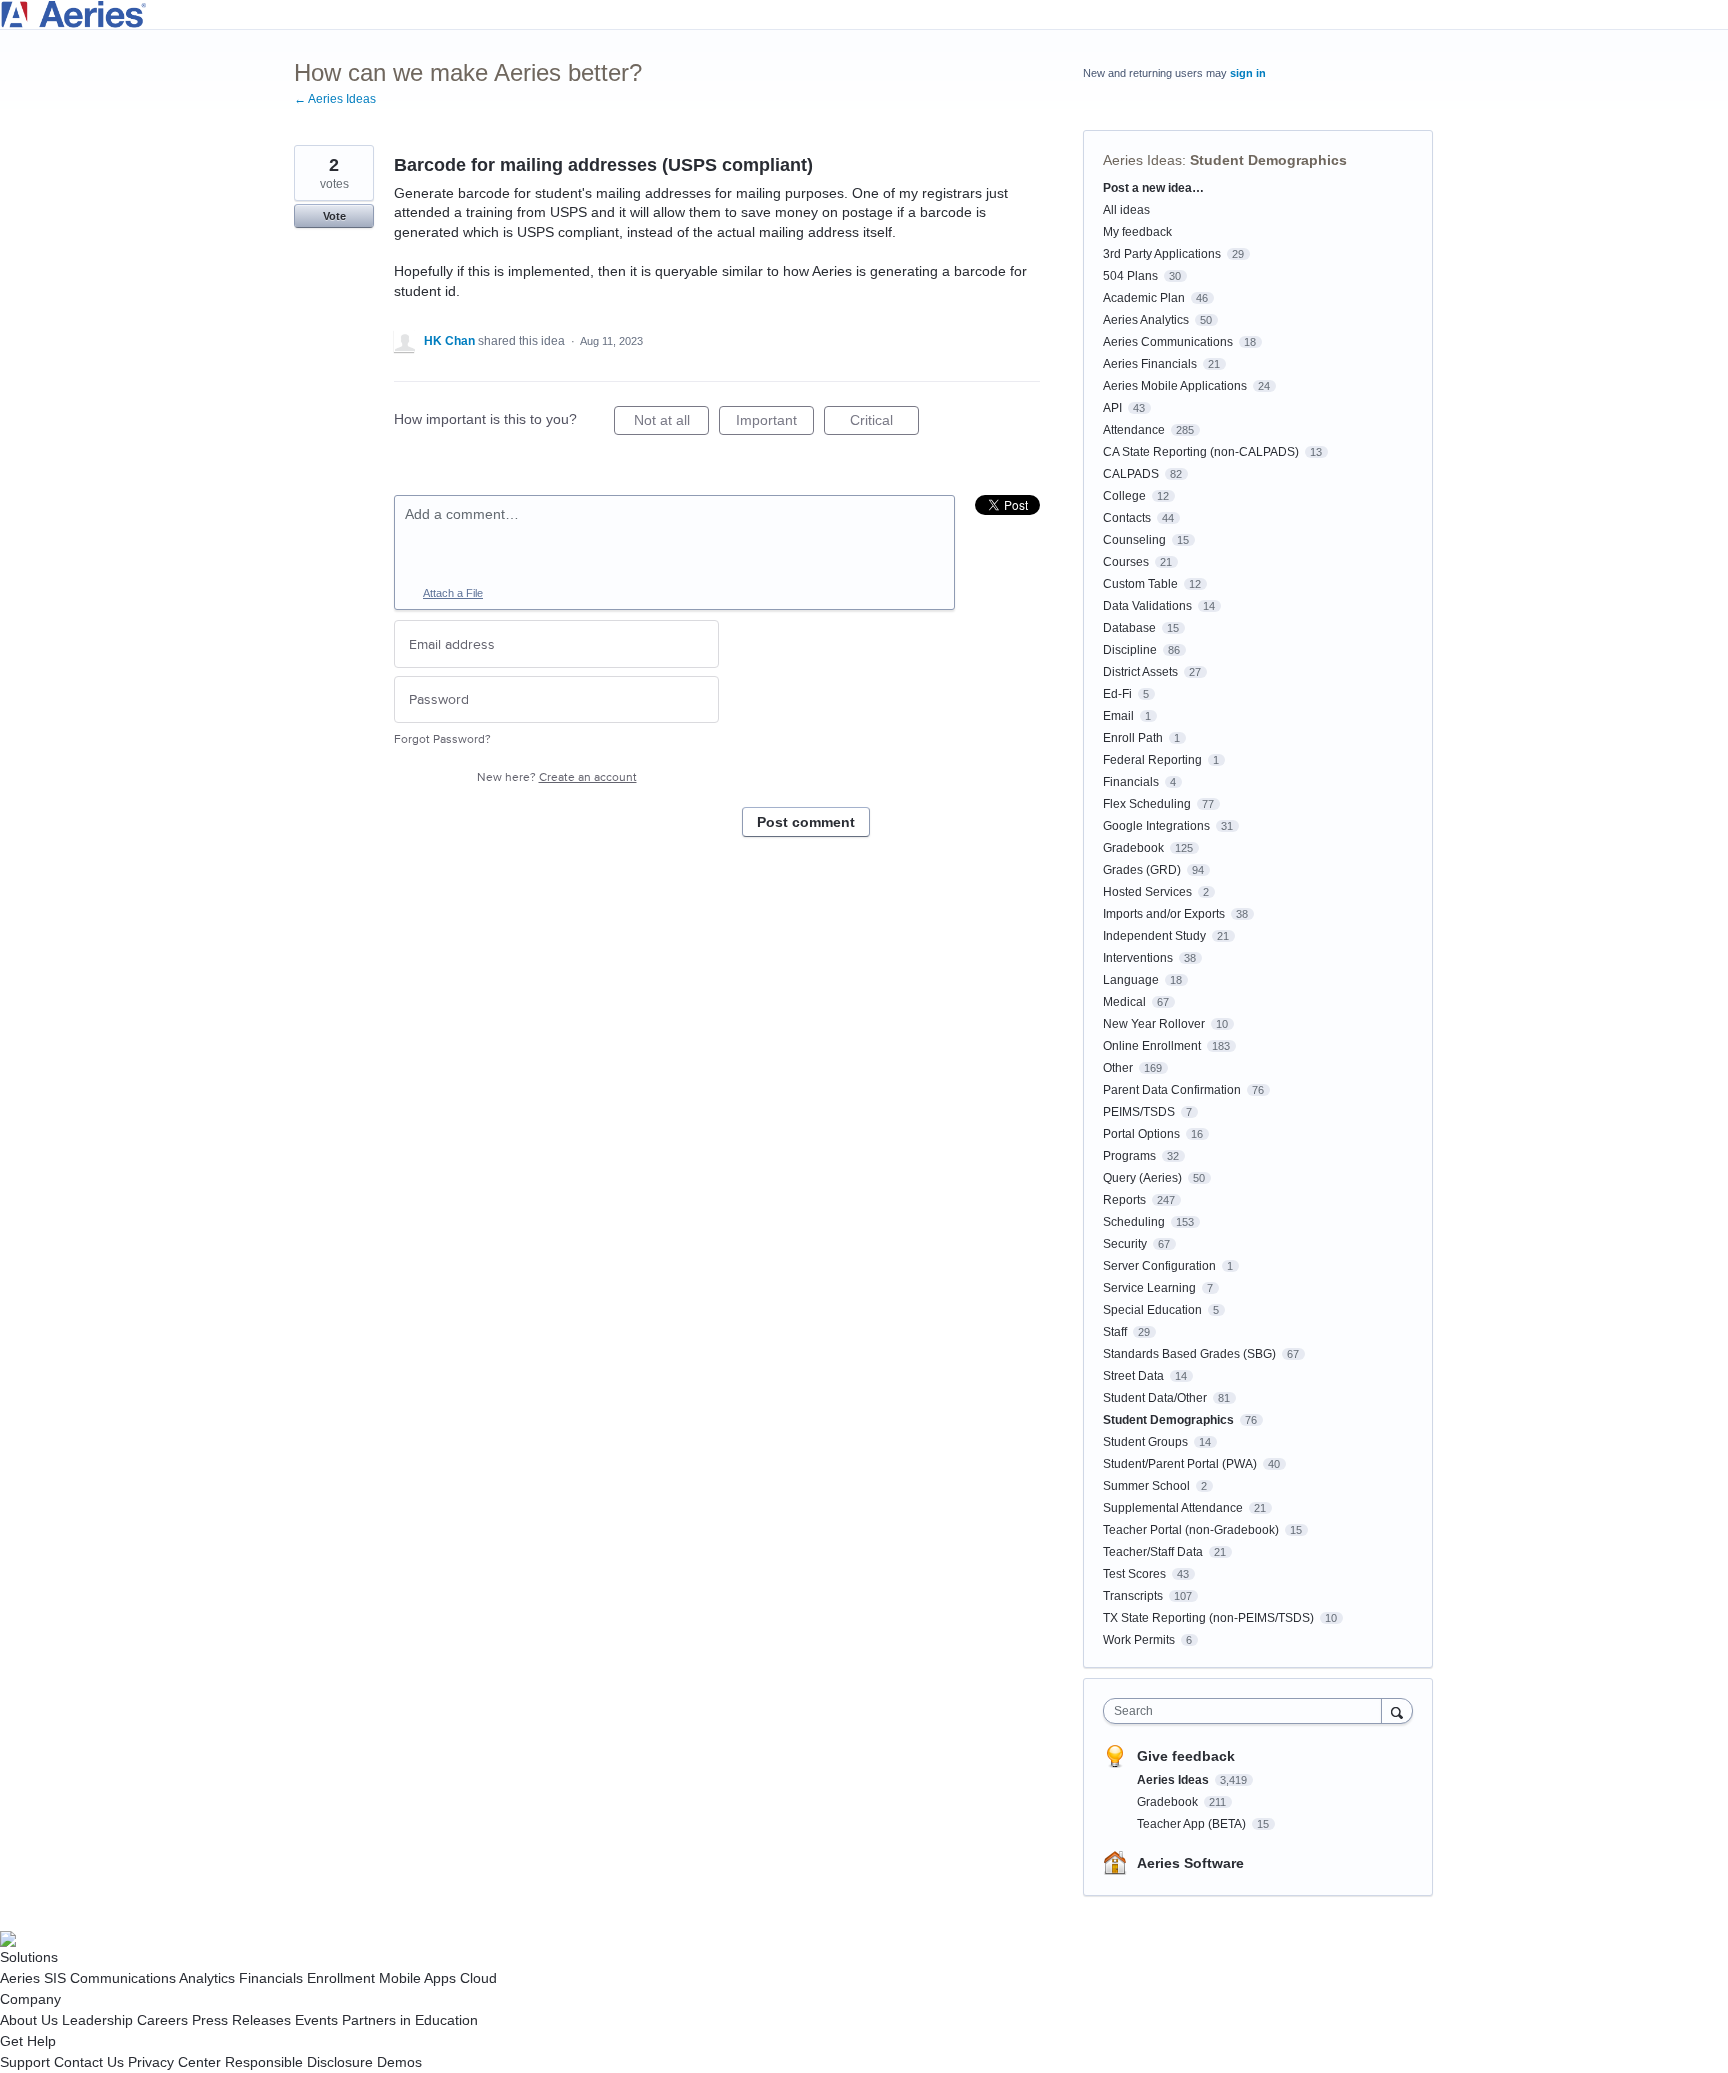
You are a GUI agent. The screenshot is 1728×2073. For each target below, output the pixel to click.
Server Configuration (1159, 1266)
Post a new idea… (1153, 188)
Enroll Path (1133, 738)
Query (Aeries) (1142, 1178)
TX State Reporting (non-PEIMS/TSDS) (1208, 1618)
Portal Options (1141, 1134)
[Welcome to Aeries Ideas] (864, 14)
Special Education (1152, 1310)
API (1112, 408)
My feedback (1137, 232)
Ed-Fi (1117, 694)
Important (775, 423)
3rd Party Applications (1162, 254)
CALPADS (1131, 474)
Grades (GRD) (1142, 870)
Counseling (1134, 540)
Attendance (1134, 430)
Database (1129, 628)
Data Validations (1147, 606)
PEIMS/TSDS (1139, 1112)
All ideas (1126, 210)
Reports (1124, 1200)
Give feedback (1186, 1756)
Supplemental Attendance (1173, 1508)
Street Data (1133, 1376)
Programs (1129, 1156)
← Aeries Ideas (335, 99)
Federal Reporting (1152, 760)
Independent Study (1154, 936)
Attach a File (453, 593)
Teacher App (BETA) (1193, 1824)
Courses (1126, 562)
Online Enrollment (1152, 1046)
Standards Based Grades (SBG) (1189, 1354)
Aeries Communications (1168, 342)
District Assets (1140, 672)
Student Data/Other (1155, 1398)
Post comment (806, 822)
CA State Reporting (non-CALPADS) (1201, 452)
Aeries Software (1190, 1863)
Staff (1115, 1332)
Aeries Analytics (1146, 320)
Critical (884, 423)
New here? (557, 777)
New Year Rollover (1154, 1024)
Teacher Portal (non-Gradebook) (1191, 1530)
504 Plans (1130, 276)
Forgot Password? (442, 739)
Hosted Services (1147, 892)
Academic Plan (1144, 298)
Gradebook (1133, 848)
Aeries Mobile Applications (1175, 386)
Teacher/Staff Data (1153, 1552)
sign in (1248, 73)
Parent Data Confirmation (1172, 1090)
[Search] (1397, 1710)
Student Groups (1145, 1442)
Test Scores (1134, 1574)
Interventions (1138, 958)
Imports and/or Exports (1164, 914)
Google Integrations (1156, 826)
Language (1131, 980)
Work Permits (1139, 1640)
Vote (334, 216)
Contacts (1127, 518)
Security (1125, 1244)
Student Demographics (1268, 160)
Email (1118, 716)
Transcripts (1133, 1596)
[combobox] (1247, 1711)
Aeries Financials (1150, 364)
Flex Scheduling (1147, 804)
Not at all (671, 423)
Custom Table (1140, 584)
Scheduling (1134, 1222)
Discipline (1130, 650)
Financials (1131, 782)
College (1124, 496)
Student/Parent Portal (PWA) (1180, 1464)
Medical (1124, 1002)
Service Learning (1149, 1288)
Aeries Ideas (1142, 160)
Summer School (1146, 1486)
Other (1118, 1068)
